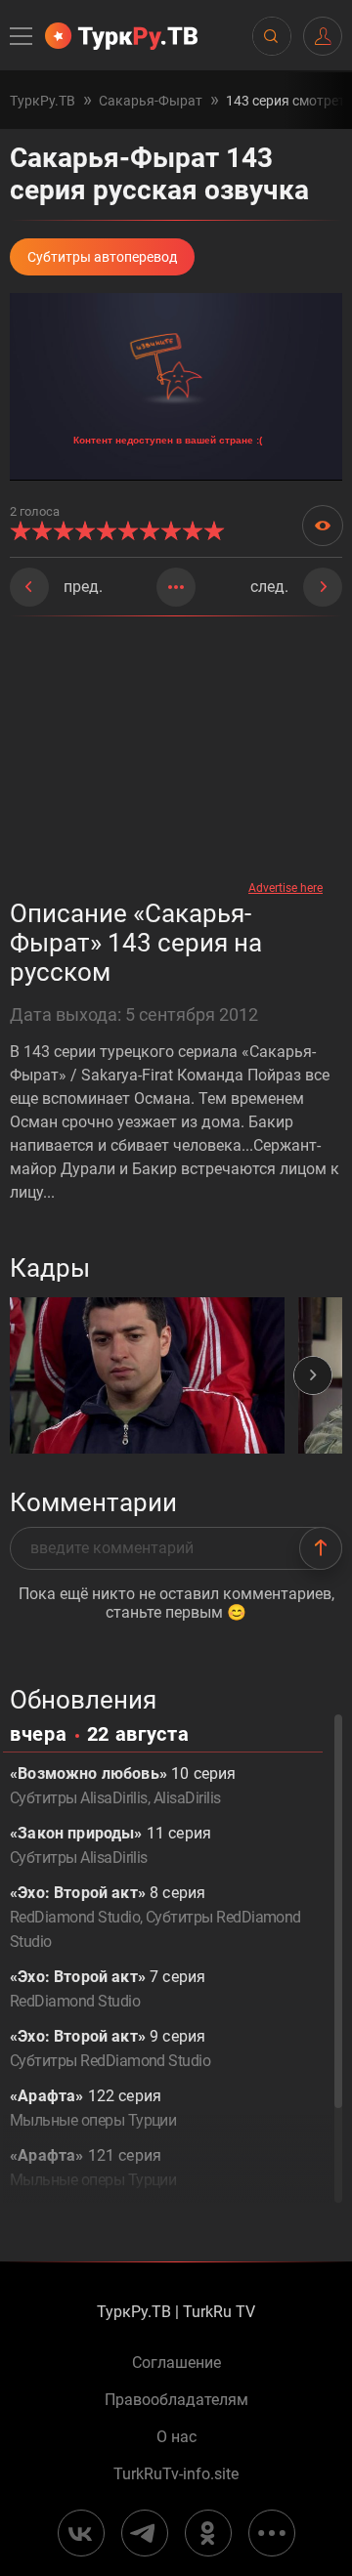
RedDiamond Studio (75, 1917)
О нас (176, 2437)
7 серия (108, 1989)
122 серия (93, 2108)
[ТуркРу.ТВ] (121, 36)
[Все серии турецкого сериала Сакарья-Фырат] (176, 587)
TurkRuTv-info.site (176, 2474)
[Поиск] (271, 36)
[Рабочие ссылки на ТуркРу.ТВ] (272, 2533)
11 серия (110, 1845)
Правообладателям (176, 2400)
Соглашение (176, 2363)
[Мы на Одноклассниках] (208, 2533)
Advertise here (286, 888)
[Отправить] (321, 1548)
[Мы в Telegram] (145, 2533)
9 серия (110, 2048)
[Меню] (22, 36)
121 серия (93, 2168)
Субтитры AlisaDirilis (79, 1798)
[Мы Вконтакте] (81, 2533)
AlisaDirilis (187, 1798)
